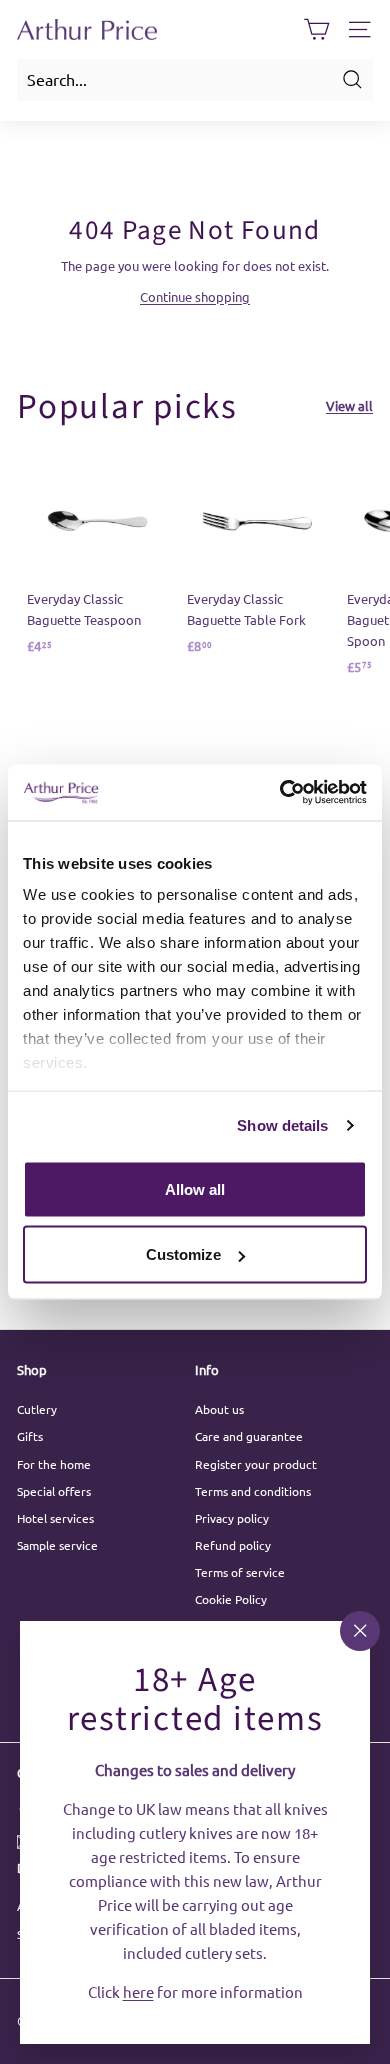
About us (219, 1409)
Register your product (256, 1464)
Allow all (195, 1188)
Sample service (57, 1545)
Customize (183, 1254)
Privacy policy (232, 1518)
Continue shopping (195, 296)
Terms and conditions (253, 1491)
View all (349, 405)
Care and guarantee (249, 1436)
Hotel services (55, 1518)
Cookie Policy (231, 1599)
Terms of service (240, 1572)
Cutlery (37, 1409)
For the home (54, 1464)
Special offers (54, 1491)
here (138, 1991)
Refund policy (233, 1545)
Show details (282, 1125)
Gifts (30, 1436)
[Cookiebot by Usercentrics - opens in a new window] (280, 793)
